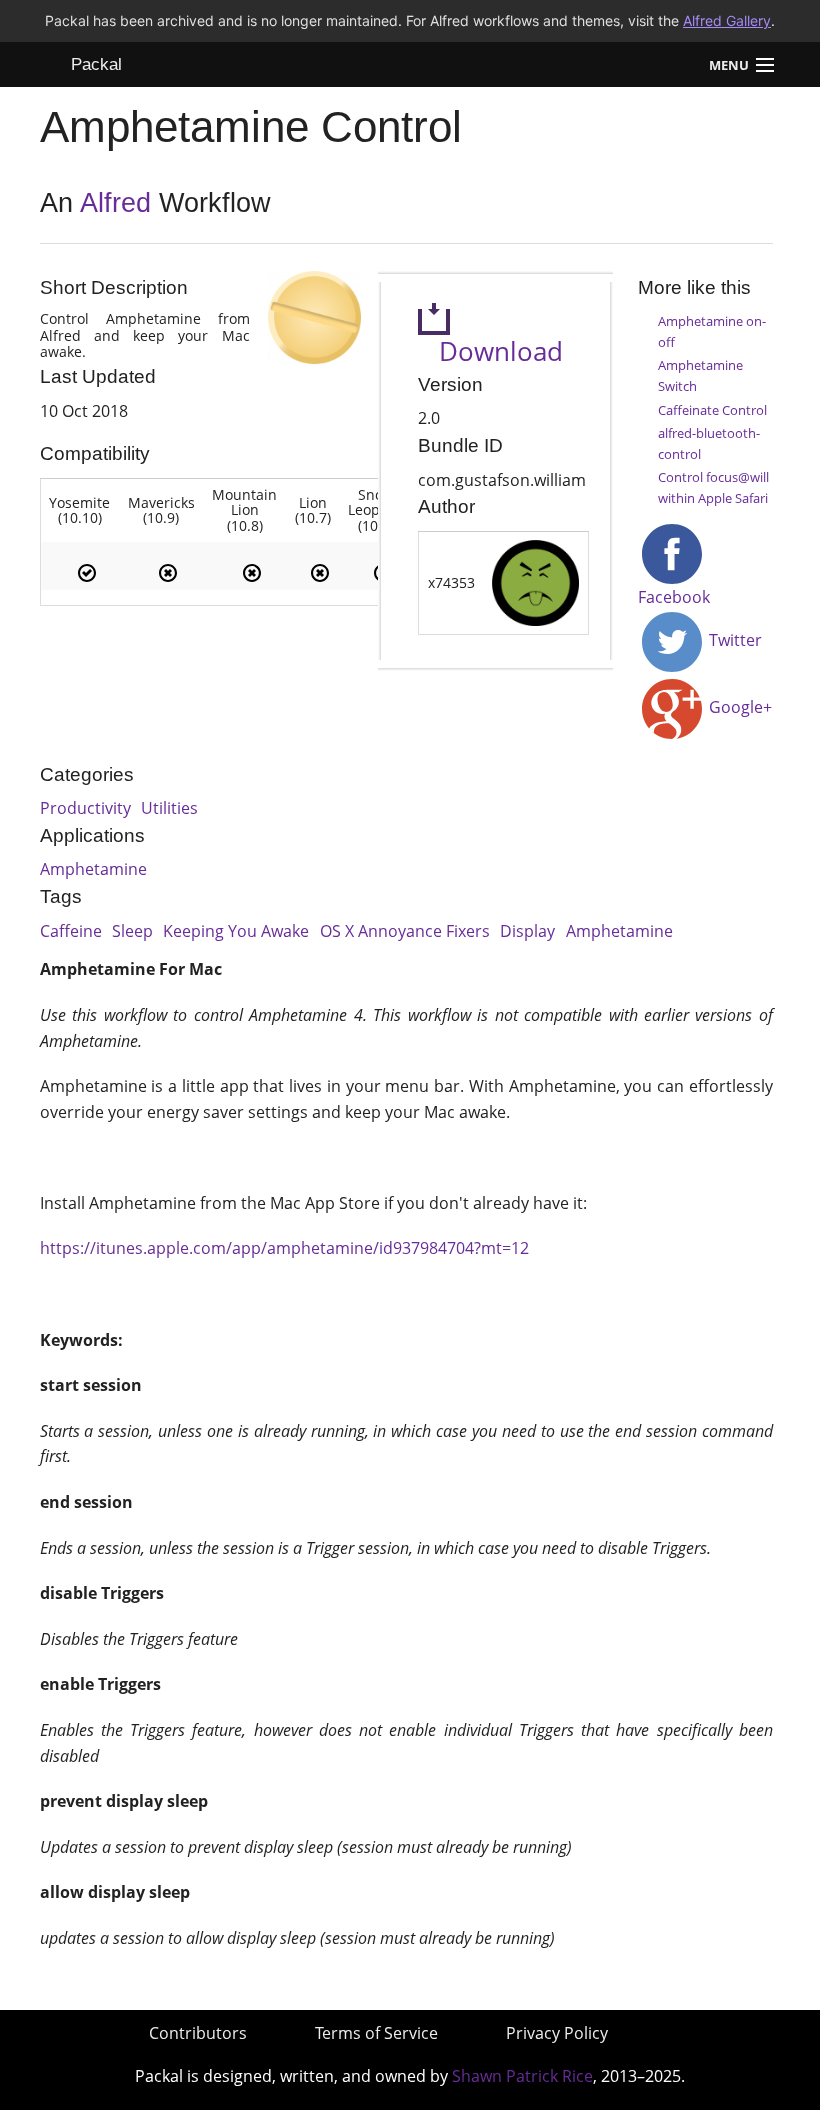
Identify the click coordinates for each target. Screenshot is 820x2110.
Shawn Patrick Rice (522, 2076)
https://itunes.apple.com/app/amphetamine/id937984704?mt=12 (284, 1248)
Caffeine (71, 931)
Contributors (198, 2033)
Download (490, 351)
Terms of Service (376, 2033)
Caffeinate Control (712, 410)
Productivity (85, 808)
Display (527, 931)
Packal (96, 64)
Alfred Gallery (727, 20)
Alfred (115, 203)
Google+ (738, 707)
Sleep (132, 931)
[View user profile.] (535, 581)
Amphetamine (93, 869)
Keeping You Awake (236, 931)
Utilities (169, 808)
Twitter (733, 640)
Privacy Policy (557, 2033)
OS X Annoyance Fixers (405, 931)
